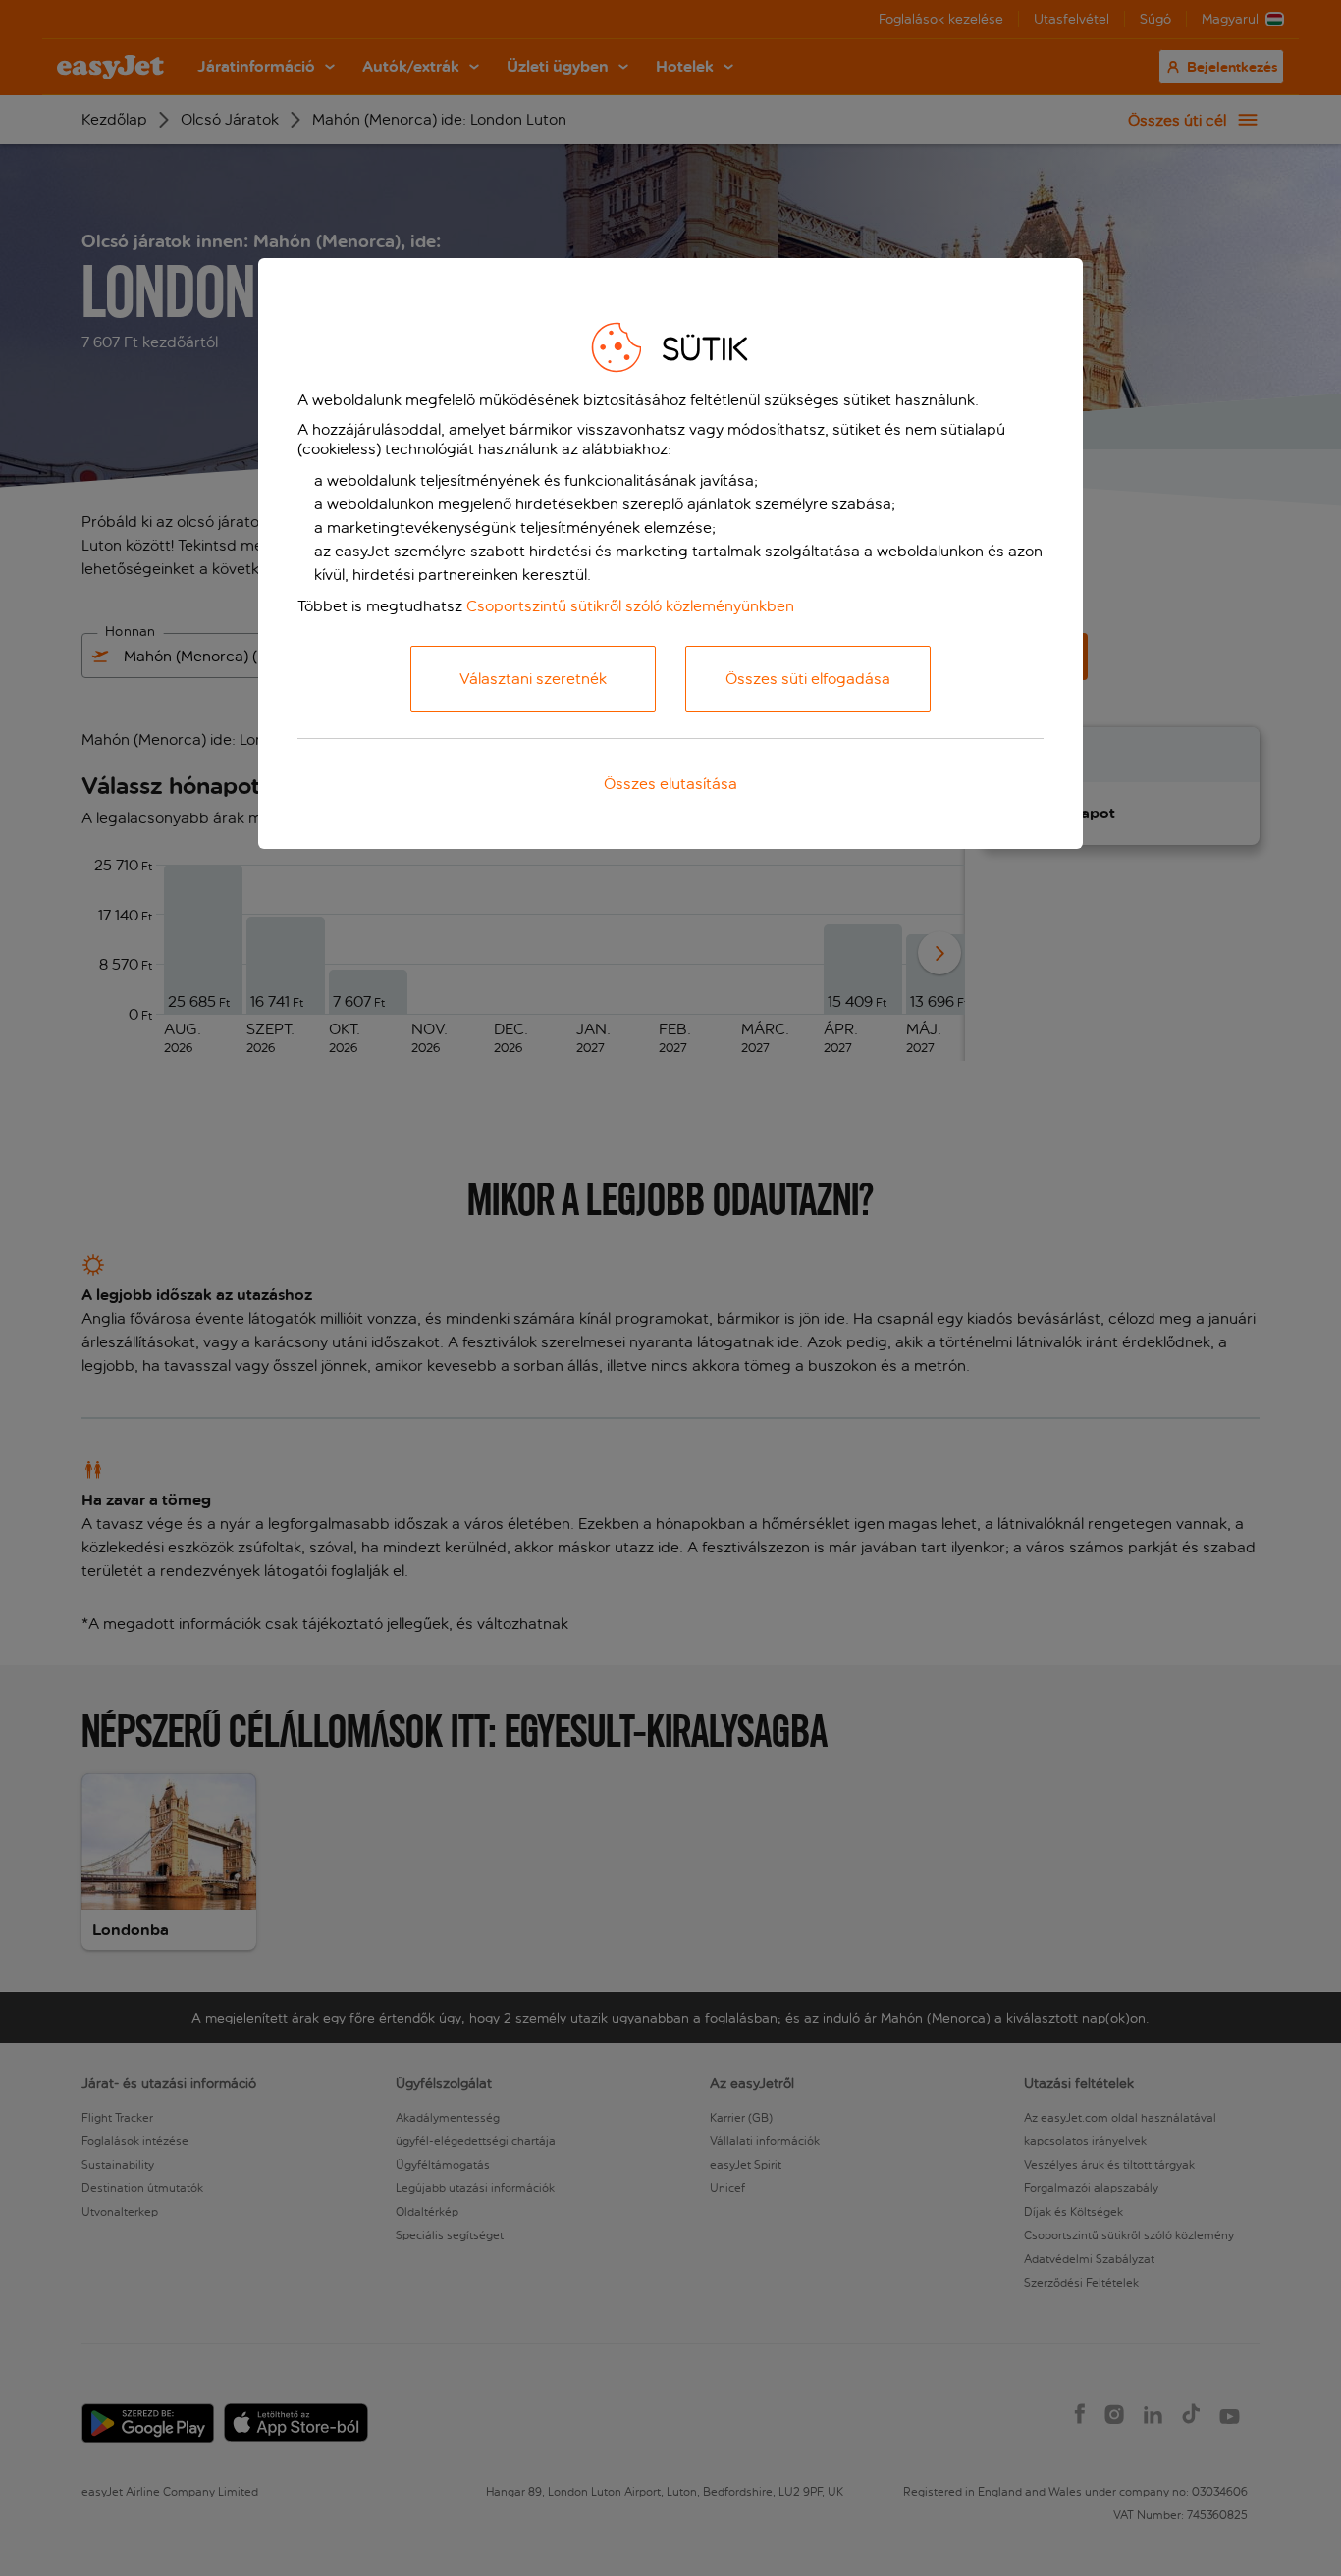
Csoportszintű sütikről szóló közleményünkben (630, 606)
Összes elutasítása (670, 784)
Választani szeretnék (533, 679)
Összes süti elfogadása (808, 679)
